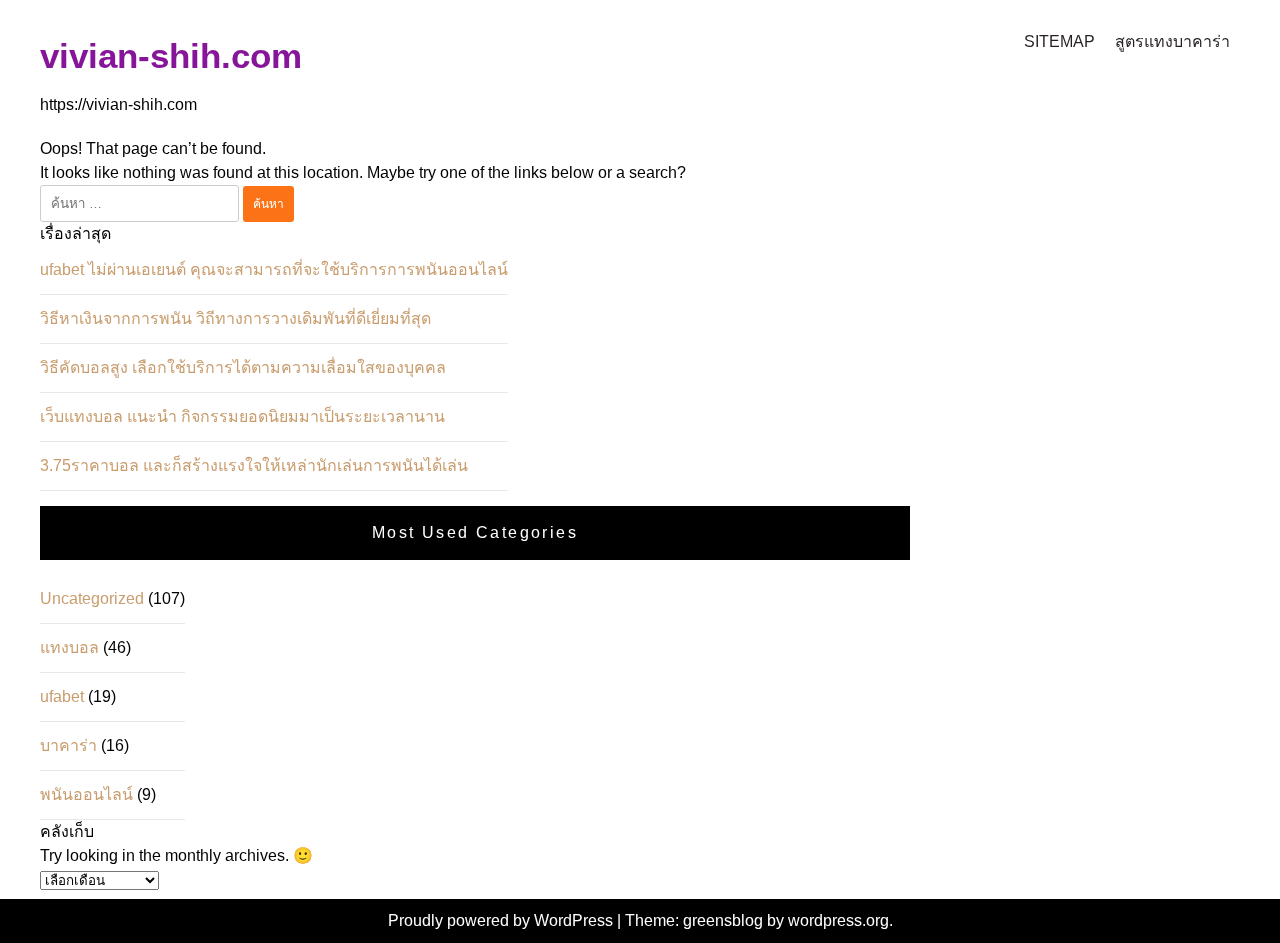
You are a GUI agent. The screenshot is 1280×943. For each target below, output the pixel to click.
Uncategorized (92, 598)
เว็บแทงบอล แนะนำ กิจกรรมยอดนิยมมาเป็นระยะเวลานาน (242, 416)
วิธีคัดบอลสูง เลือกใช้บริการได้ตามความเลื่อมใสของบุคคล (243, 367)
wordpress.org (838, 920)
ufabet (62, 696)
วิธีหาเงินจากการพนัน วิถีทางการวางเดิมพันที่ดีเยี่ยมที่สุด (235, 318)
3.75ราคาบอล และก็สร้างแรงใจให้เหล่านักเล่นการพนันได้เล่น (254, 465)
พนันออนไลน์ (86, 794)
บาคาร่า (68, 745)
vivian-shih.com (171, 55)
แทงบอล (69, 647)
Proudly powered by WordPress (502, 920)
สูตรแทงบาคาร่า (1172, 41)
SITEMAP (1059, 41)
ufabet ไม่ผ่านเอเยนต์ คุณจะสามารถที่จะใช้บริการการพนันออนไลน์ (274, 269)
